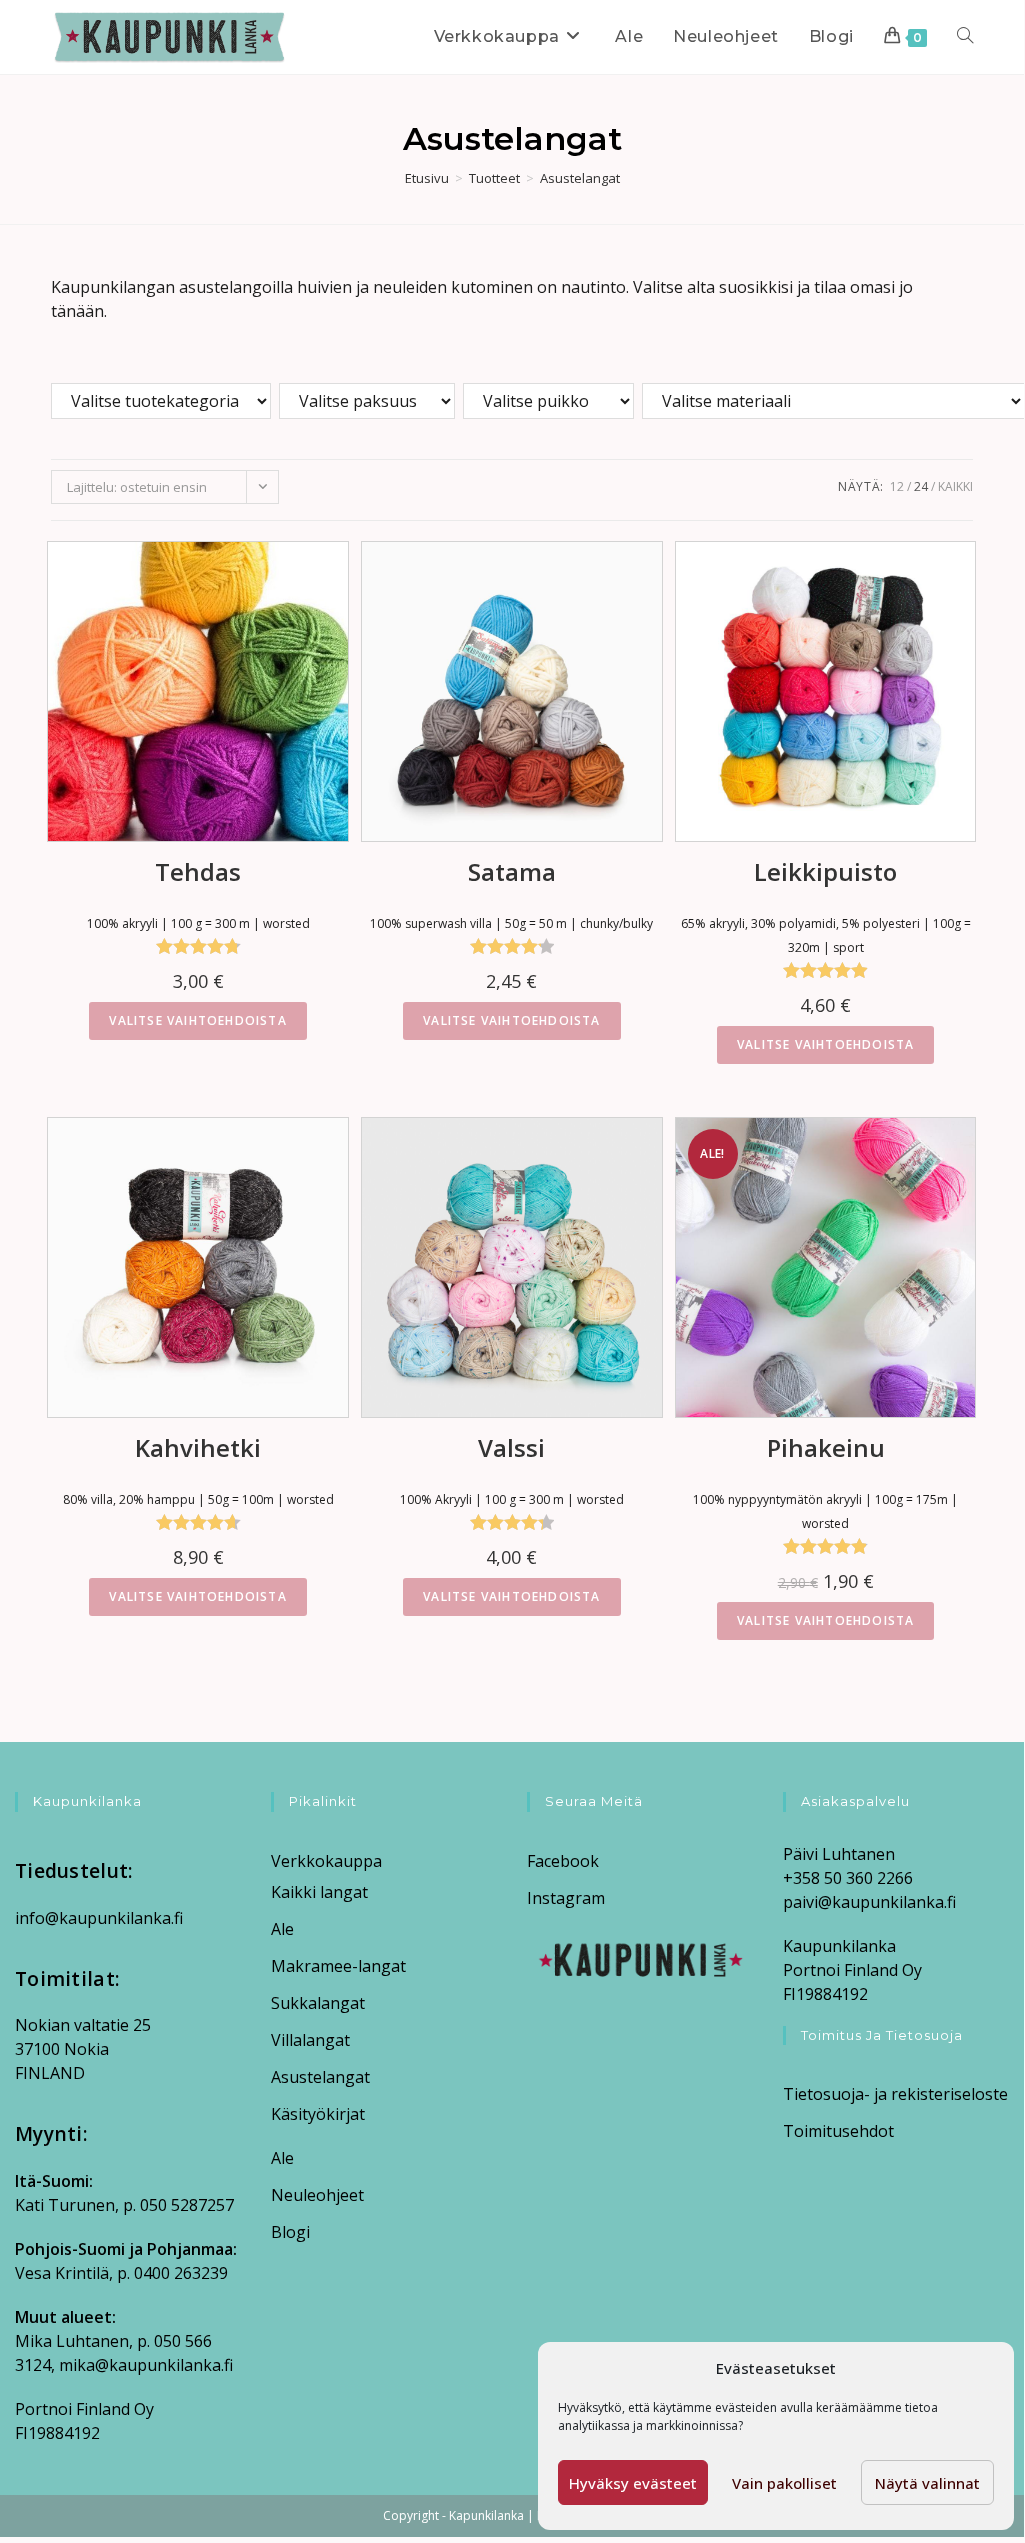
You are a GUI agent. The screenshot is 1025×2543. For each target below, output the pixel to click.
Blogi (290, 2232)
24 (921, 486)
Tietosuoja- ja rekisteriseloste (895, 2094)
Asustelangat (580, 178)
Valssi (511, 1447)
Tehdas (198, 871)
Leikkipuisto (825, 871)
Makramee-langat (338, 1966)
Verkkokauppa (326, 1861)
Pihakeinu (826, 1447)
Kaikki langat (319, 1892)
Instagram (566, 1898)
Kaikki (955, 486)
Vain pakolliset (784, 2483)
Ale (282, 1929)
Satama (512, 871)
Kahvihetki (198, 1447)
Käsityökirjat (318, 2114)
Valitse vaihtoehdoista (197, 1020)
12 (897, 486)
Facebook (563, 1861)
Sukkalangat (318, 2003)
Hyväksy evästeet (633, 2483)
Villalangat (310, 2040)
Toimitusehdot (838, 2131)
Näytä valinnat (927, 2483)
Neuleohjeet (317, 2195)
